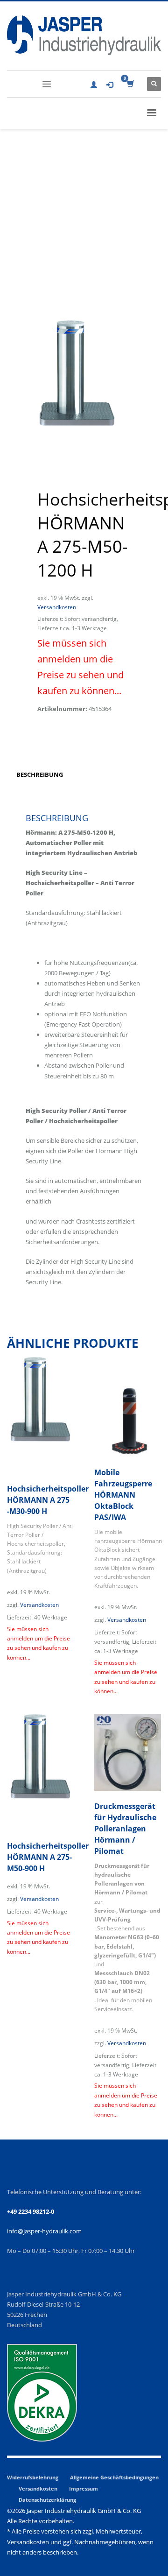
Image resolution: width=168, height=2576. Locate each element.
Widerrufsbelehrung (33, 2477)
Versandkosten (57, 607)
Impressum (84, 2488)
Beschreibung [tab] (40, 774)
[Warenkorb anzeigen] (130, 84)
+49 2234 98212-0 (31, 2211)
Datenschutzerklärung (47, 2500)
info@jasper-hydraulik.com (44, 2231)
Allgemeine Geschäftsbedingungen (114, 2477)
